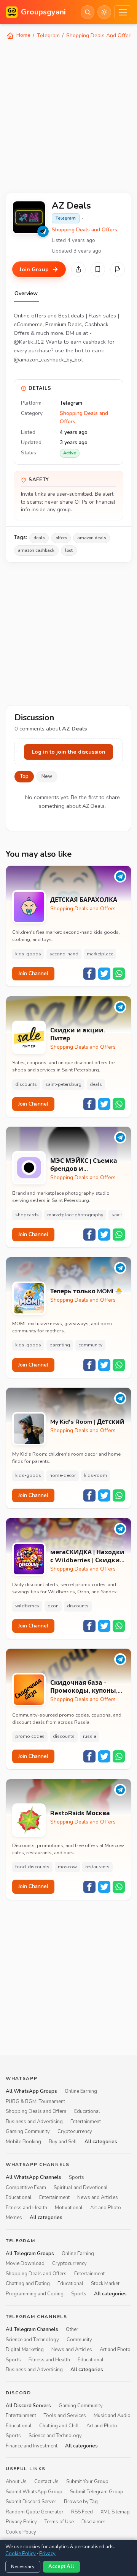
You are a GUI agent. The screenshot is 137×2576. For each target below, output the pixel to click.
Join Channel (33, 973)
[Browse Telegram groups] (43, 231)
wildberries (27, 1606)
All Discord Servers (28, 2406)
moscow (67, 1867)
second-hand (64, 954)
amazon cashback (36, 550)
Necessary (23, 2567)
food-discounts (32, 1867)
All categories (101, 2141)
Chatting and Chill (59, 2426)
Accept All (61, 2567)
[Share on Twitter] (104, 974)
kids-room (96, 1475)
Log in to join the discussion (68, 752)
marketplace (100, 954)
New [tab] (47, 776)
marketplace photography (75, 1215)
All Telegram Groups (30, 2254)
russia (90, 1736)
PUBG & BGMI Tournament (35, 2102)
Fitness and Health (26, 2207)
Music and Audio (112, 2416)
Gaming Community (28, 2131)
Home (23, 35)
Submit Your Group (87, 2482)
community (90, 1345)
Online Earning (81, 2091)
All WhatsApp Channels (33, 2177)
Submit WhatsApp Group (34, 2492)
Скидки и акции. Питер (78, 1035)
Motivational (69, 2207)
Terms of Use (59, 2522)
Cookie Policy (21, 2532)
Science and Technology (32, 2340)
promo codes (30, 1736)
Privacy (47, 2554)
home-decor (63, 1475)
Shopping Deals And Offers (100, 35)
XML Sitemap (115, 2512)
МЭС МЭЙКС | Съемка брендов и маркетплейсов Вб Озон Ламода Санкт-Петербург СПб (84, 1165)
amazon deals (92, 538)
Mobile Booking (23, 2141)
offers (61, 538)
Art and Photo (106, 2207)
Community (79, 2340)
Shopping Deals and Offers (84, 230)
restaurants (97, 1867)
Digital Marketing (25, 2350)
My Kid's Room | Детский (87, 1422)
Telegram (48, 35)
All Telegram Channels (32, 2329)
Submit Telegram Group (97, 2492)
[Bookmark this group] (98, 269)
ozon (53, 1606)
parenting (60, 1345)
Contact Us (46, 2482)
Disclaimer (93, 2522)
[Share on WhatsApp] (119, 974)
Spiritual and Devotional (81, 2188)
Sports (76, 2177)
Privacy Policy (21, 2522)
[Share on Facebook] (89, 974)
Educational (87, 2111)
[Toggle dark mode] (104, 12)
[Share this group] (78, 269)
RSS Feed (82, 2512)
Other (72, 2329)
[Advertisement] (68, 115)
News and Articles (98, 2197)
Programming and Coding (35, 2293)
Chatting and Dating (28, 2284)
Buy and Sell (63, 2141)
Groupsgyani (43, 12)
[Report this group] (118, 269)
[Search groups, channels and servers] (88, 12)
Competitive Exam (26, 2188)
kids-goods (28, 954)
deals (39, 538)
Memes (14, 2218)
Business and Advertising (34, 2121)
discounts (26, 1084)
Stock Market (105, 2284)
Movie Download (25, 2263)
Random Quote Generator (35, 2512)
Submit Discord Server (31, 2502)
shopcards (27, 1215)
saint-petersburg (63, 1084)
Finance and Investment (32, 2446)
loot (69, 550)
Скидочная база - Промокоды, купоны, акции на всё (84, 1687)
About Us (16, 2482)
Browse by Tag (81, 2502)
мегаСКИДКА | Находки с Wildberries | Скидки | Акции (87, 1557)
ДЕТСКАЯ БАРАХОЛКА (84, 900)
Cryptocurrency (75, 2131)
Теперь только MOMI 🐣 (86, 1292)
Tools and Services (65, 2416)
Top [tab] (24, 776)
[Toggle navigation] (123, 12)
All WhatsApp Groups (31, 2091)
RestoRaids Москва (80, 1813)
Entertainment (86, 2121)
